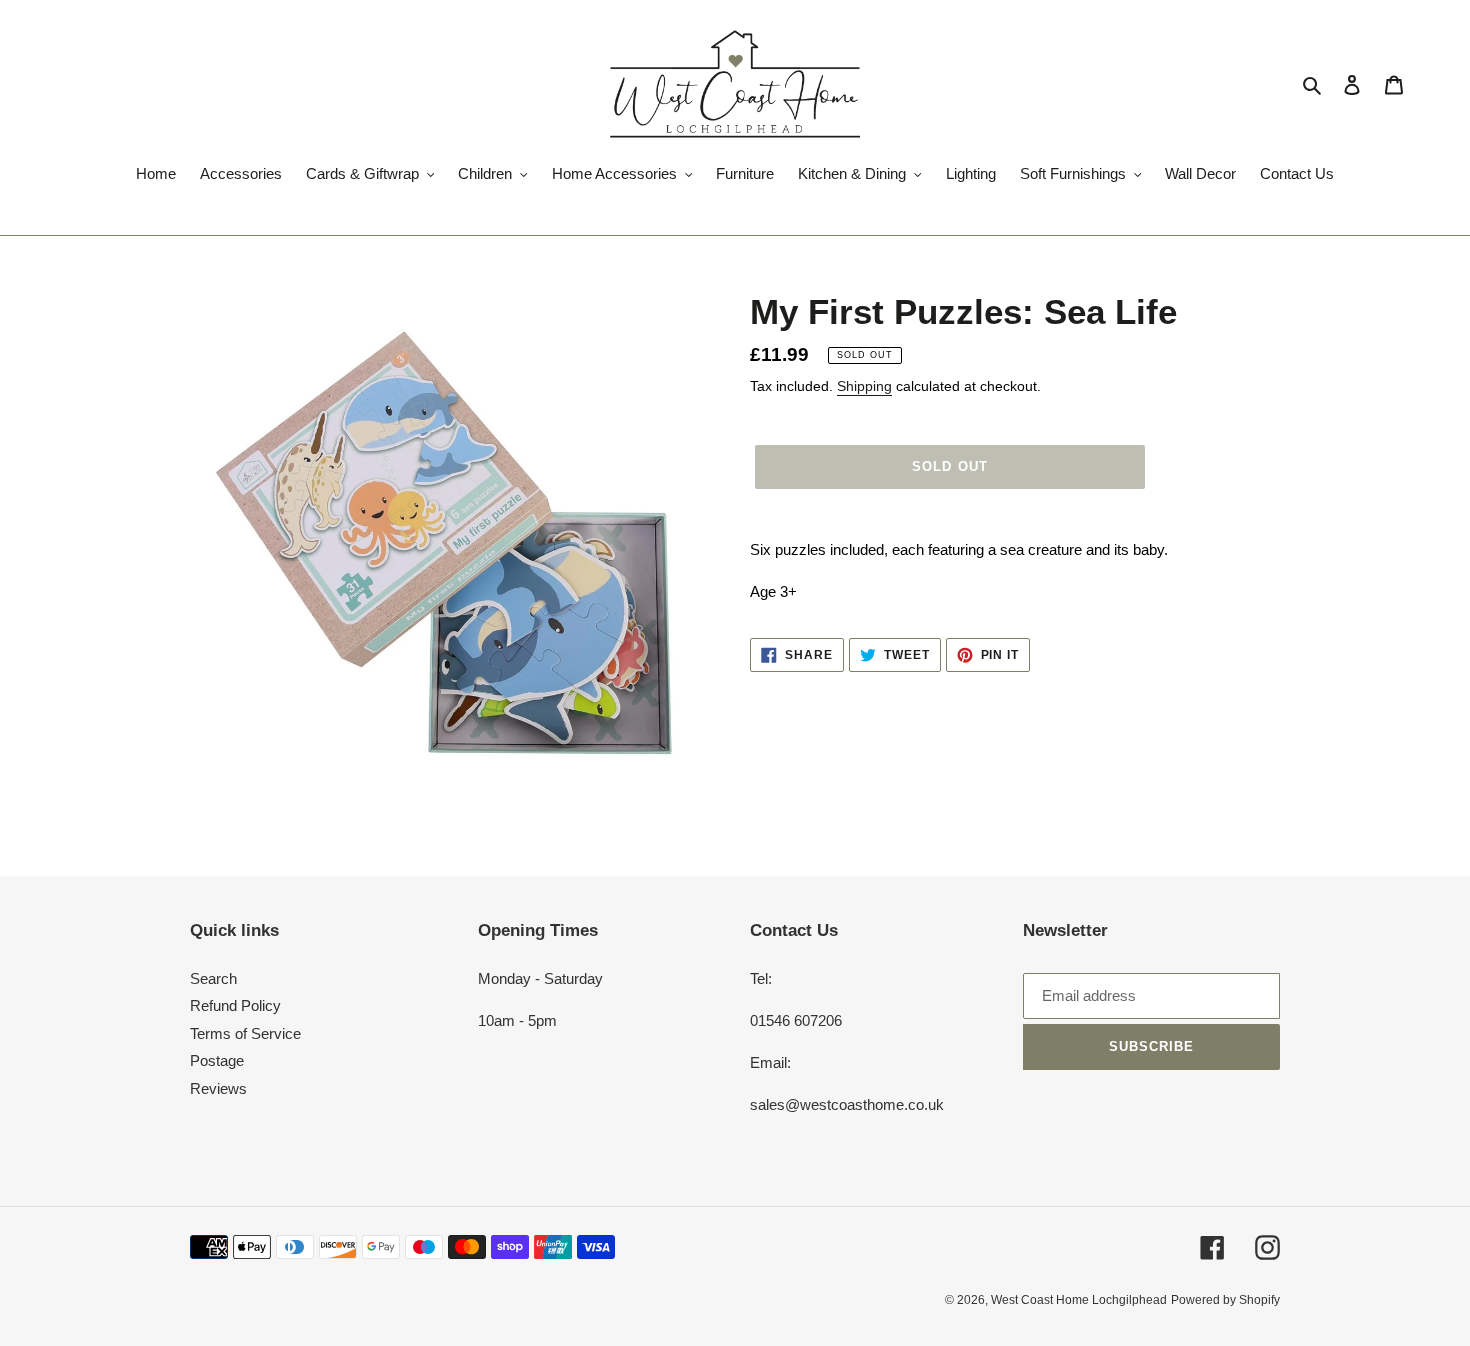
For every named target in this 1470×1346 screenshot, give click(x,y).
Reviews (218, 1088)
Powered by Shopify (1225, 1300)
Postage (217, 1060)
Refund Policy (235, 1005)
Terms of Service (245, 1033)
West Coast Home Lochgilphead (1079, 1300)
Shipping (864, 386)
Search (213, 978)
